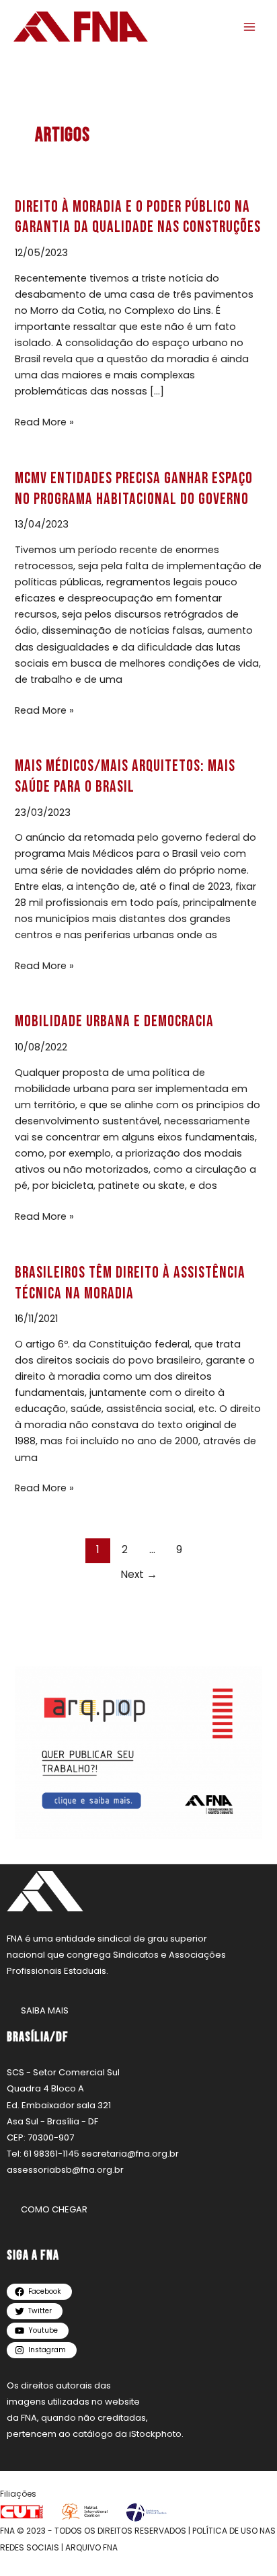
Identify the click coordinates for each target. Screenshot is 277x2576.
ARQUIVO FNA (91, 2547)
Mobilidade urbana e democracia (114, 1022)
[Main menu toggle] (249, 27)
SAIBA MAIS (45, 2010)
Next (139, 1574)
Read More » (44, 421)
